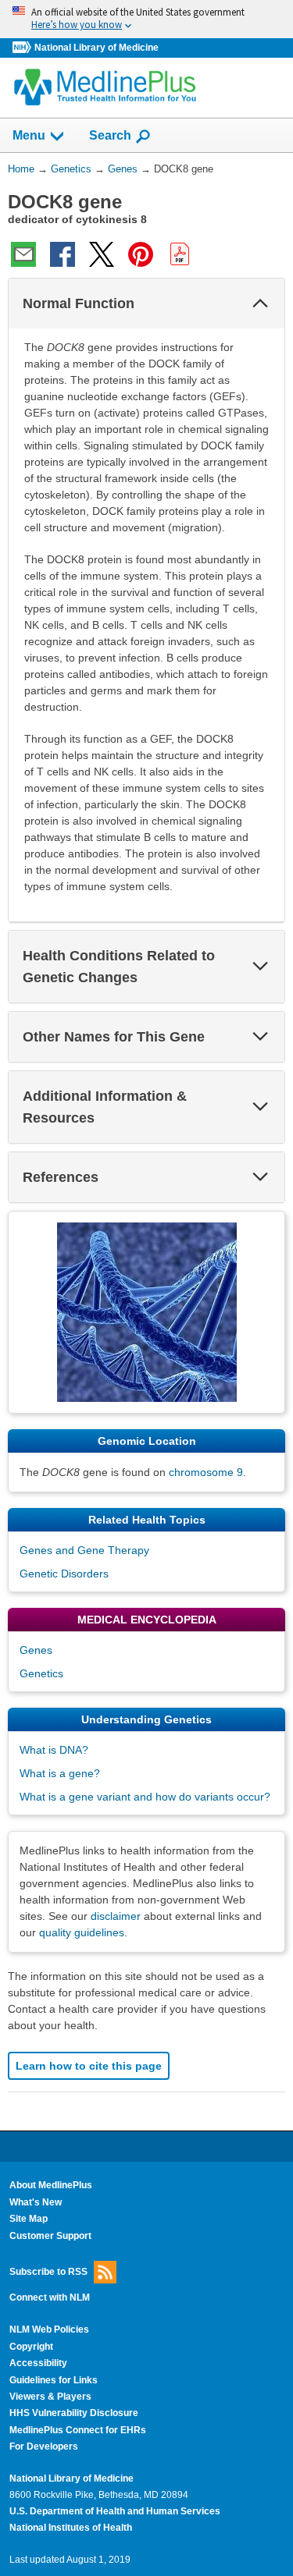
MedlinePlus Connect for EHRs (78, 2430)
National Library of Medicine (96, 48)
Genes (36, 1650)
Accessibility (38, 2363)
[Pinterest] (141, 254)
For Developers (44, 2446)
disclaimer (116, 1916)
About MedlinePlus (51, 2185)
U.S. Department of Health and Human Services (115, 2511)
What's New (36, 2202)
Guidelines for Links (54, 2380)
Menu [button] (29, 135)
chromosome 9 (206, 1472)
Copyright (31, 2347)
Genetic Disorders (64, 1574)
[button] (260, 303)
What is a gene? (60, 1773)
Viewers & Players (50, 2397)
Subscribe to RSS (48, 2272)
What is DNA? (54, 1750)
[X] (102, 254)
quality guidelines (82, 1932)
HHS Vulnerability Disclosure (74, 2413)
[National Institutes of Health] (23, 48)
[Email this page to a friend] (23, 254)
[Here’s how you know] (146, 19)
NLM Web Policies (49, 2329)
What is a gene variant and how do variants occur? (145, 1797)
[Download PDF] (180, 254)
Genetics (41, 1673)
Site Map (29, 2219)
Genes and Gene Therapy (84, 1550)
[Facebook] (63, 254)
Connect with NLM (50, 2297)
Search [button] (110, 135)
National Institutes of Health (71, 2528)
